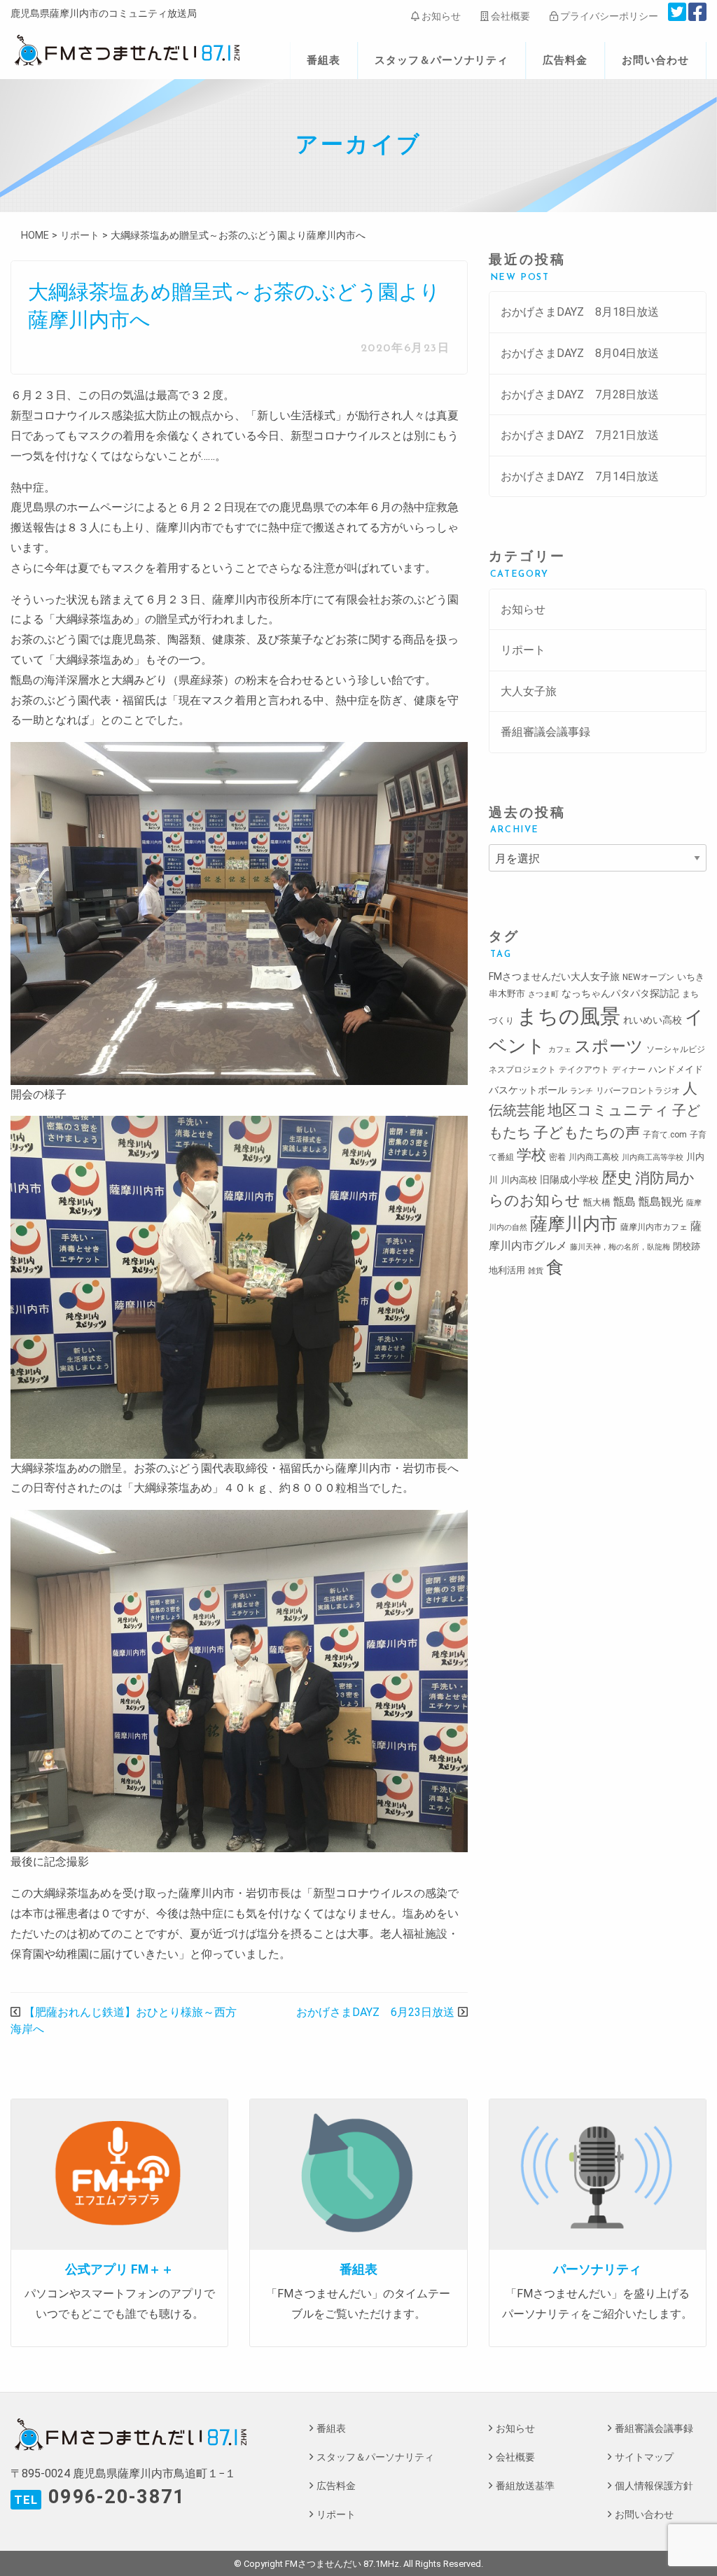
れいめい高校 (653, 1020)
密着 (557, 1157)
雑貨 (536, 1271)
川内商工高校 (594, 1157)
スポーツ (609, 1046)
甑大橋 (597, 1202)
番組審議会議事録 (545, 732)
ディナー (629, 1070)
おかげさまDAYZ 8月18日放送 (580, 312)
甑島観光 (661, 1202)
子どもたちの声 (587, 1132)
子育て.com (665, 1135)
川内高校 (519, 1180)
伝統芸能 (517, 1111)
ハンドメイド (676, 1069)
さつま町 (543, 994)
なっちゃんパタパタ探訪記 (620, 993)
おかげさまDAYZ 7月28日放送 (580, 394)
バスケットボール (528, 1090)
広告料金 (565, 60)
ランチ (582, 1091)
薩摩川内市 (574, 1224)
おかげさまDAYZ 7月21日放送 (580, 435)
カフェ (560, 1050)
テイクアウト (584, 1070)
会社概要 (509, 16)
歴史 (617, 1177)
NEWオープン (648, 977)
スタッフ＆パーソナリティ (442, 60)
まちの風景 (569, 1016)
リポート (523, 650)
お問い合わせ (655, 60)
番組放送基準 (525, 2486)
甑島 (625, 1202)
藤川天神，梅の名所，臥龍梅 (620, 1247)
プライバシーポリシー (608, 16)
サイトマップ (644, 2457)
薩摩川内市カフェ (654, 1227)
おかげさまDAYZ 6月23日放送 (375, 2012)
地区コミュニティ (608, 1110)
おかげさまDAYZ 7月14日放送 (580, 476)
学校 (531, 1155)
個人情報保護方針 (654, 2486)
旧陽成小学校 (569, 1179)
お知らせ (440, 16)
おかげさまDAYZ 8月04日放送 (580, 353)
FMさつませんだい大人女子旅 (554, 976)
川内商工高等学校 (653, 1157)
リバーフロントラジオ (638, 1091)
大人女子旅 (529, 691)
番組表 (323, 60)
